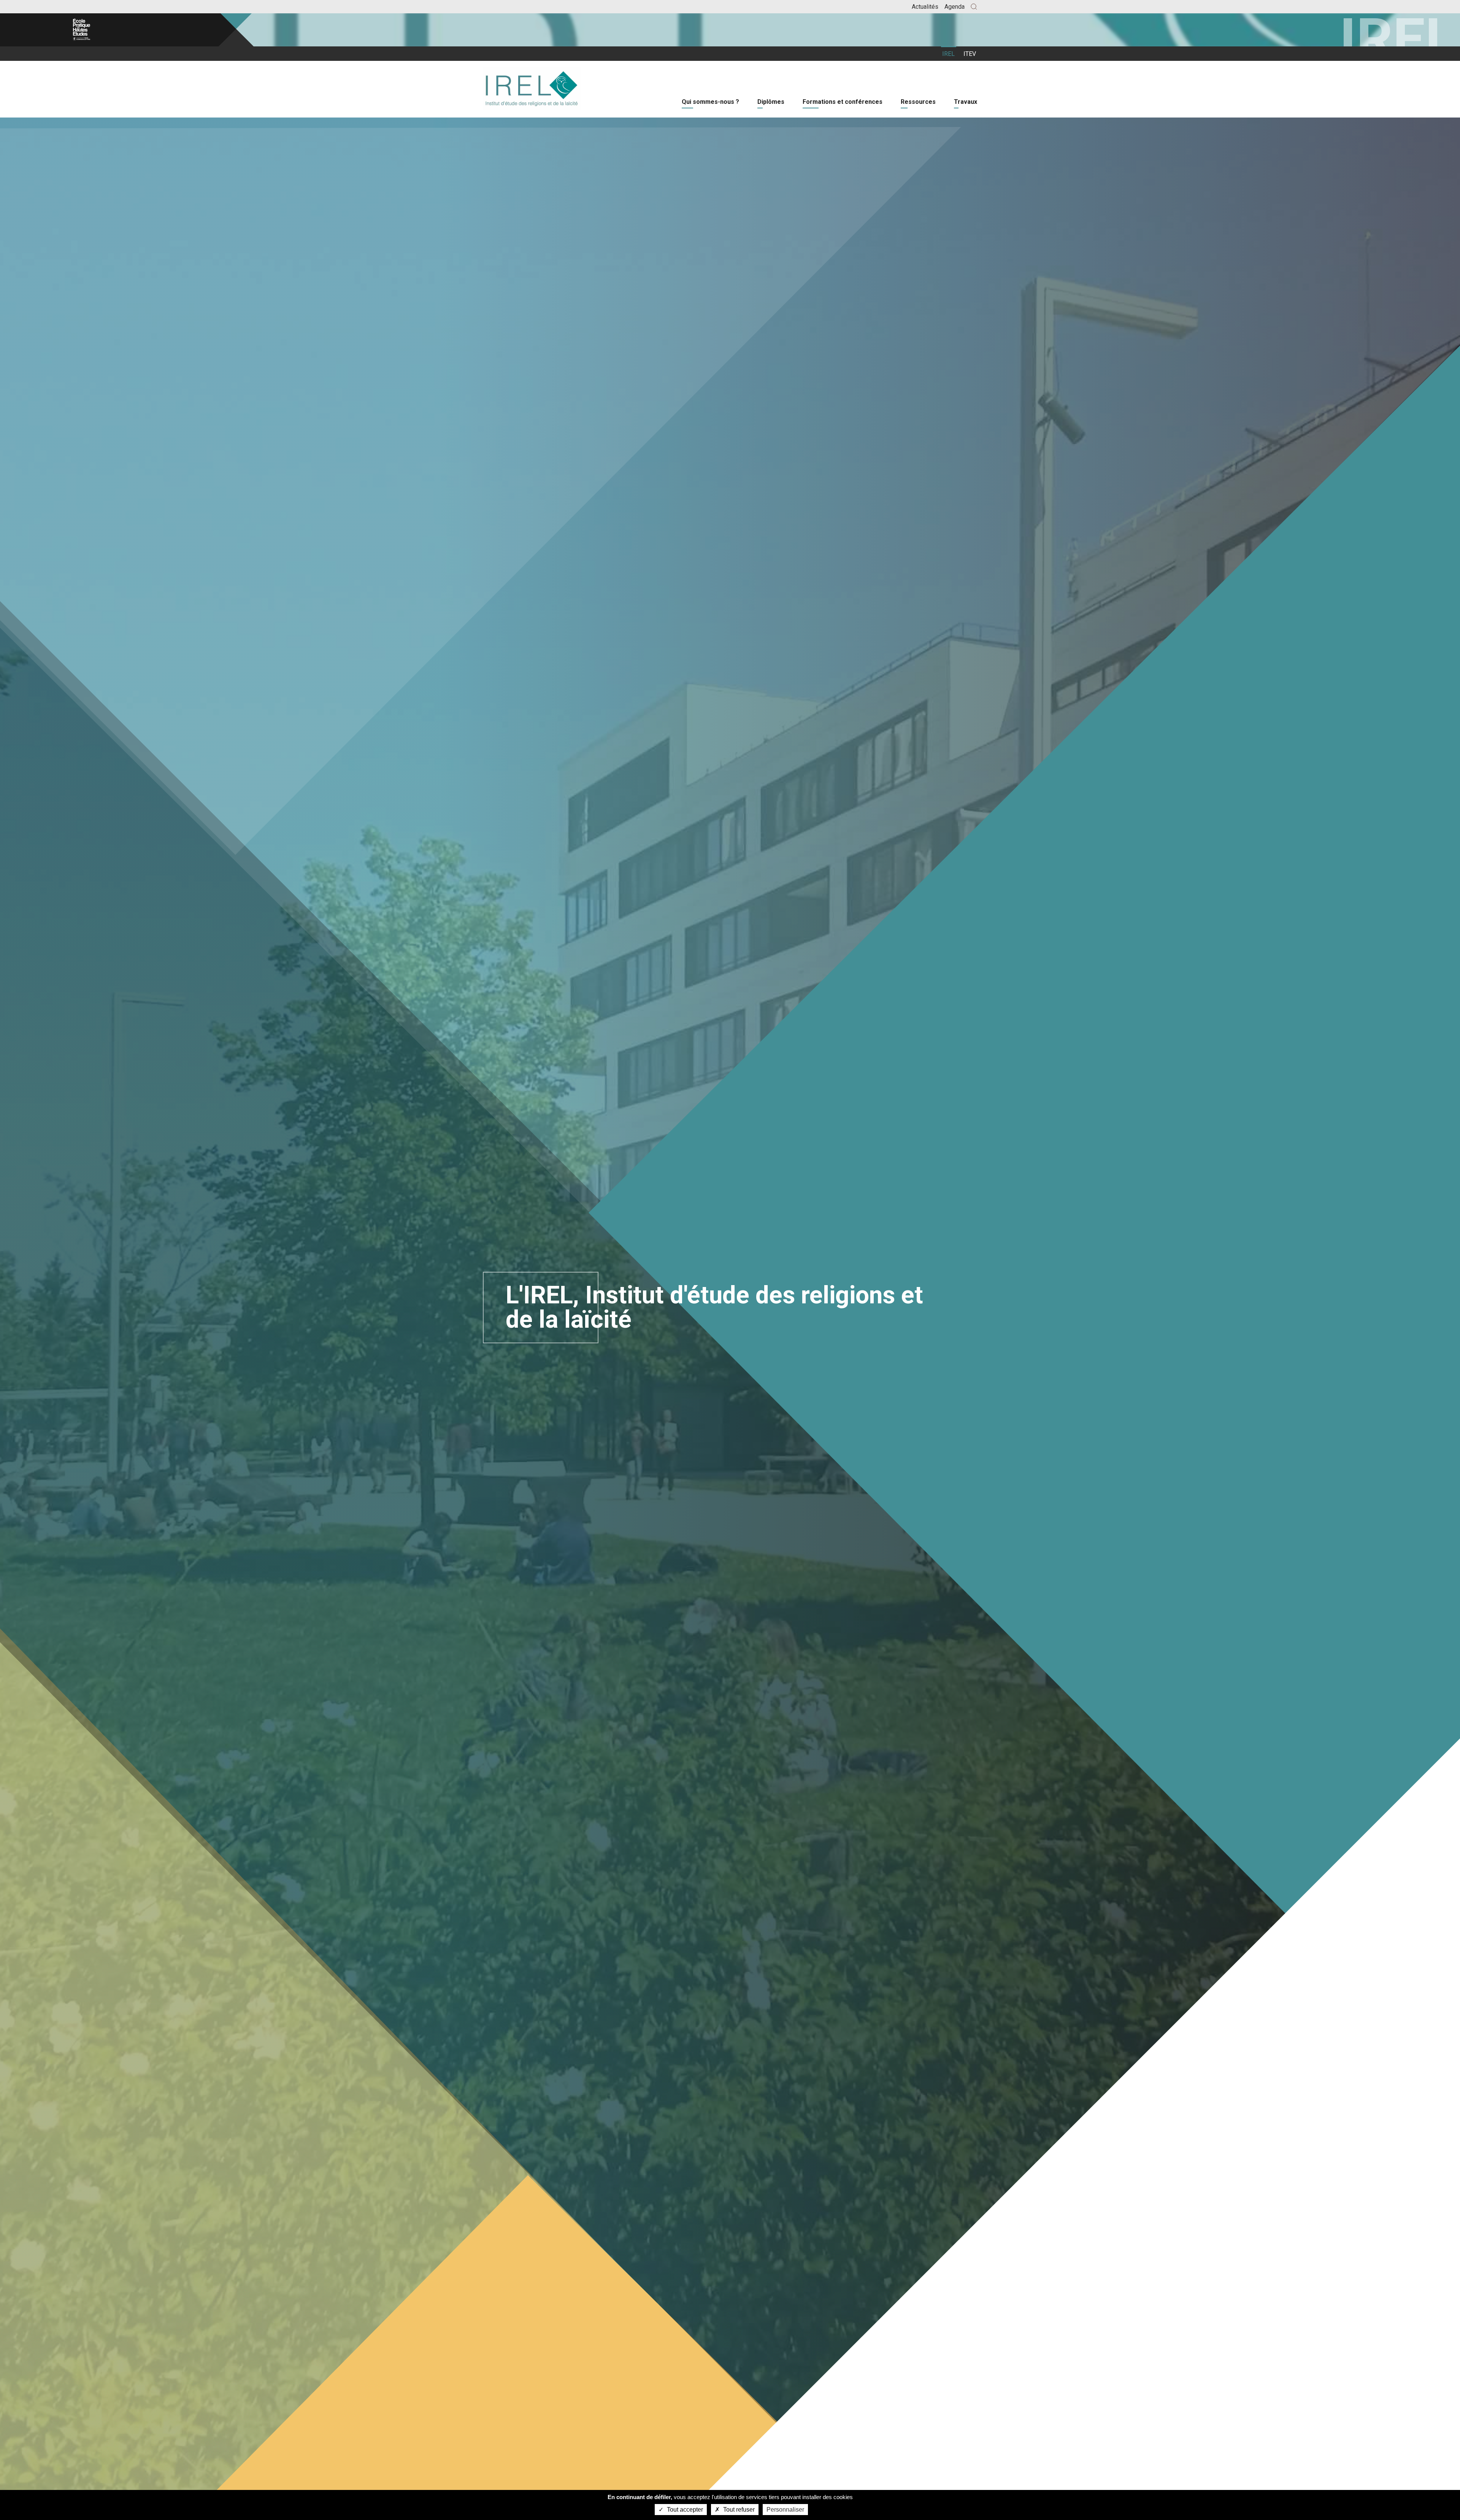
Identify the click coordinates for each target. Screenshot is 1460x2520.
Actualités (925, 7)
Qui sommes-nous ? (710, 102)
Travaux (966, 102)
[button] (974, 7)
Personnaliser (785, 2510)
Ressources (918, 102)
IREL (948, 54)
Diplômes (771, 102)
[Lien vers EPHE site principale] (118, 30)
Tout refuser (738, 2510)
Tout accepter (684, 2510)
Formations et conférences (843, 102)
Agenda (955, 7)
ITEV (970, 54)
